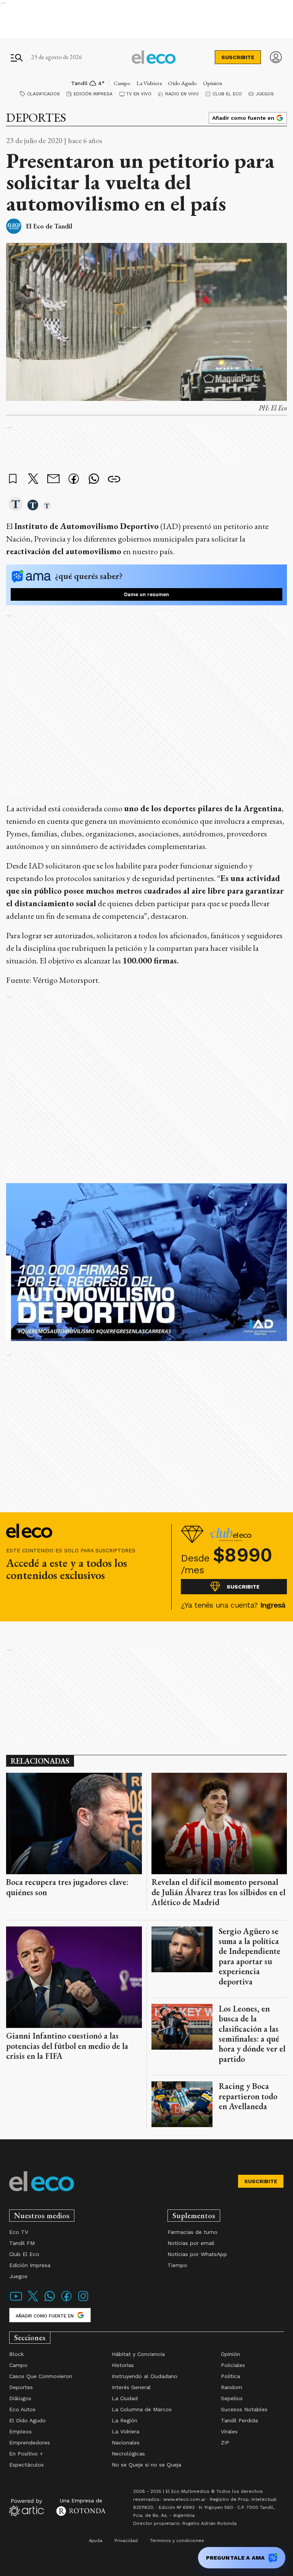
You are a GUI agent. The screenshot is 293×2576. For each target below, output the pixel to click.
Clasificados (43, 94)
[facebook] (74, 480)
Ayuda (96, 2541)
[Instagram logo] (83, 2301)
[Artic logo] (27, 2507)
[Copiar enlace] (114, 479)
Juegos (265, 94)
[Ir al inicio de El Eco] (154, 57)
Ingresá (273, 1605)
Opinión (213, 83)
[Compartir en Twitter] (33, 479)
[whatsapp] (94, 480)
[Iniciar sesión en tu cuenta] (276, 57)
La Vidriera (149, 83)
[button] (16, 505)
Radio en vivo (182, 94)
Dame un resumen (146, 594)
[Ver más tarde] (13, 479)
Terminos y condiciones (177, 2541)
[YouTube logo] (16, 2301)
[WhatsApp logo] (50, 2301)
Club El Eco (227, 94)
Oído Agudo (182, 83)
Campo (122, 83)
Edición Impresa (93, 94)
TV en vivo (139, 94)
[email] (53, 480)
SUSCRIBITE (238, 57)
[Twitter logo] (33, 2301)
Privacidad (126, 2541)
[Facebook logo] (66, 2301)
